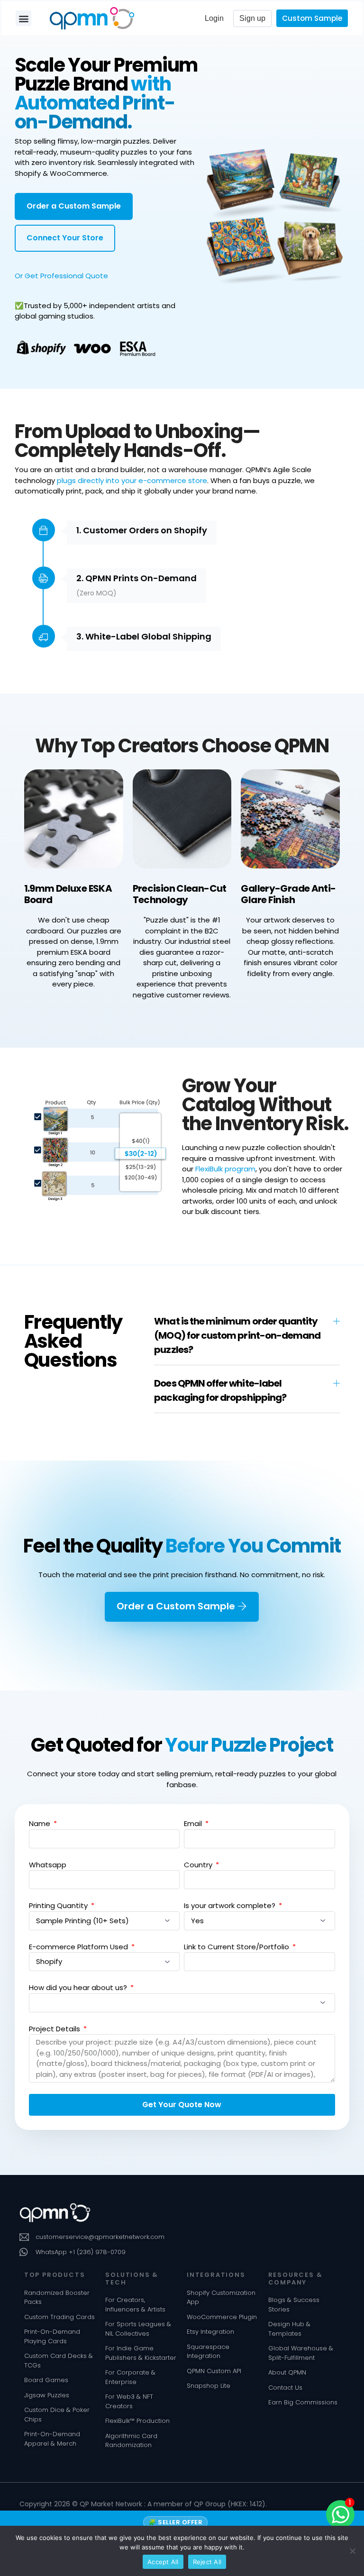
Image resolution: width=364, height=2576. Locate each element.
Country (199, 1865)
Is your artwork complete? (231, 1905)
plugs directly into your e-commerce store (132, 480)
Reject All (207, 2562)
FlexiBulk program (225, 1169)
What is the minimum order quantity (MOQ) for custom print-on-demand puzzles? (237, 1335)
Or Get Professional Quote (61, 276)
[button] (23, 18)
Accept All (163, 2562)
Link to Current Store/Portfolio (237, 1947)
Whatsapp (48, 1865)
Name (41, 1823)
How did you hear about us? (79, 1987)
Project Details (55, 2029)
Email (194, 1823)
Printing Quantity (59, 1905)
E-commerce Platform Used (79, 1947)
